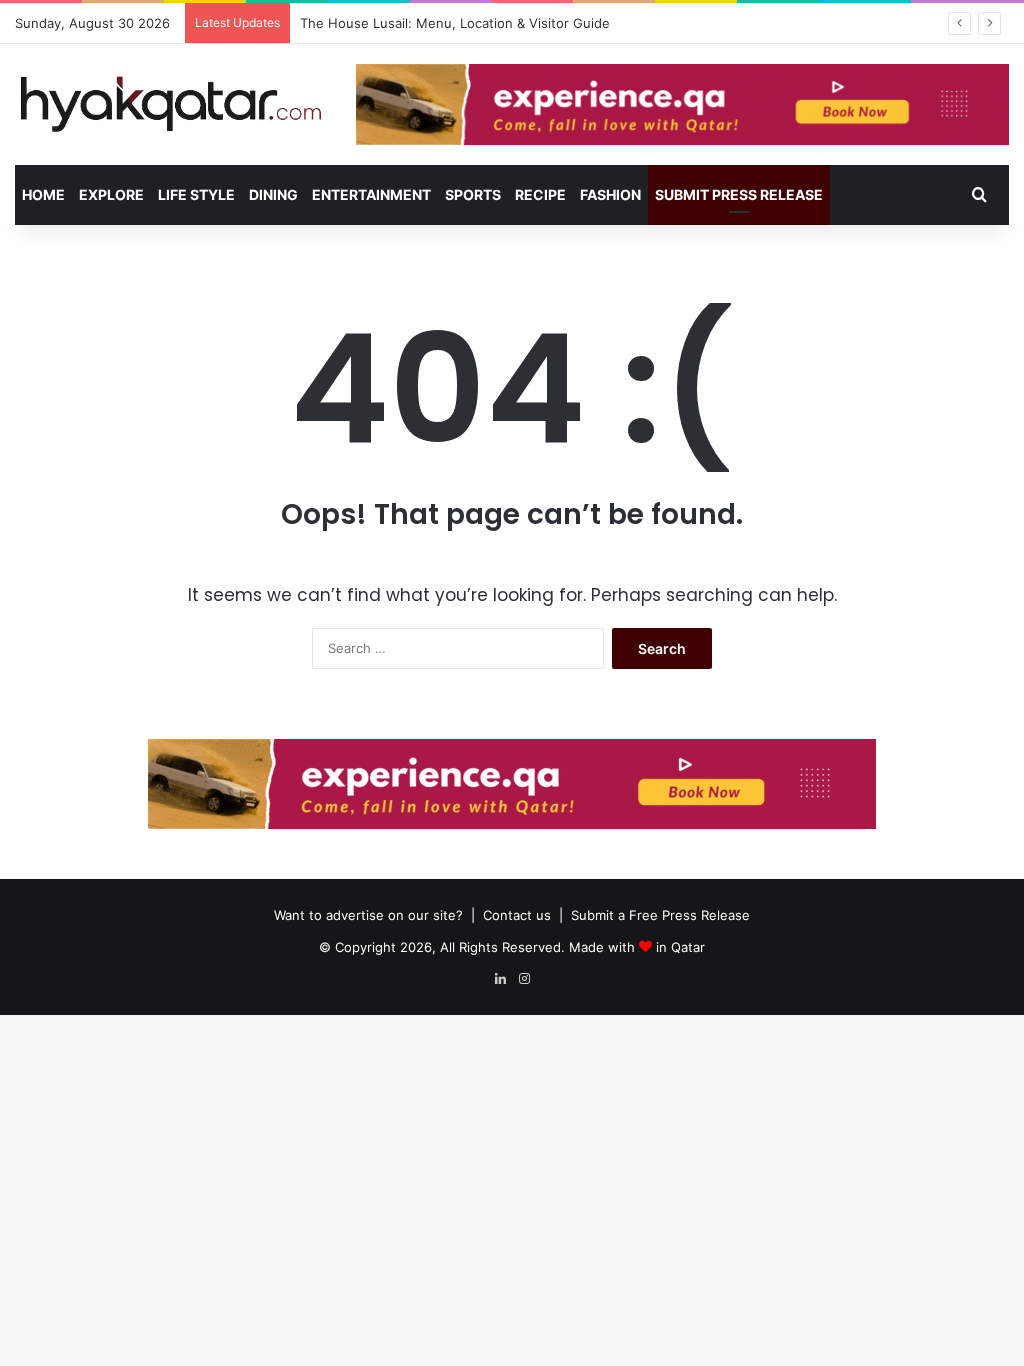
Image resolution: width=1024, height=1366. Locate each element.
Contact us (517, 915)
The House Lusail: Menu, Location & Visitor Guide (455, 23)
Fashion (610, 194)
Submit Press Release (739, 194)
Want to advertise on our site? (368, 915)
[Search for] (979, 195)
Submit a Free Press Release (660, 915)
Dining (273, 194)
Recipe (540, 194)
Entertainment (371, 194)
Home (43, 194)
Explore (111, 194)
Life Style (196, 194)
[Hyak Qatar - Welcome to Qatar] (170, 103)
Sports (473, 194)
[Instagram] (524, 979)
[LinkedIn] (500, 979)
